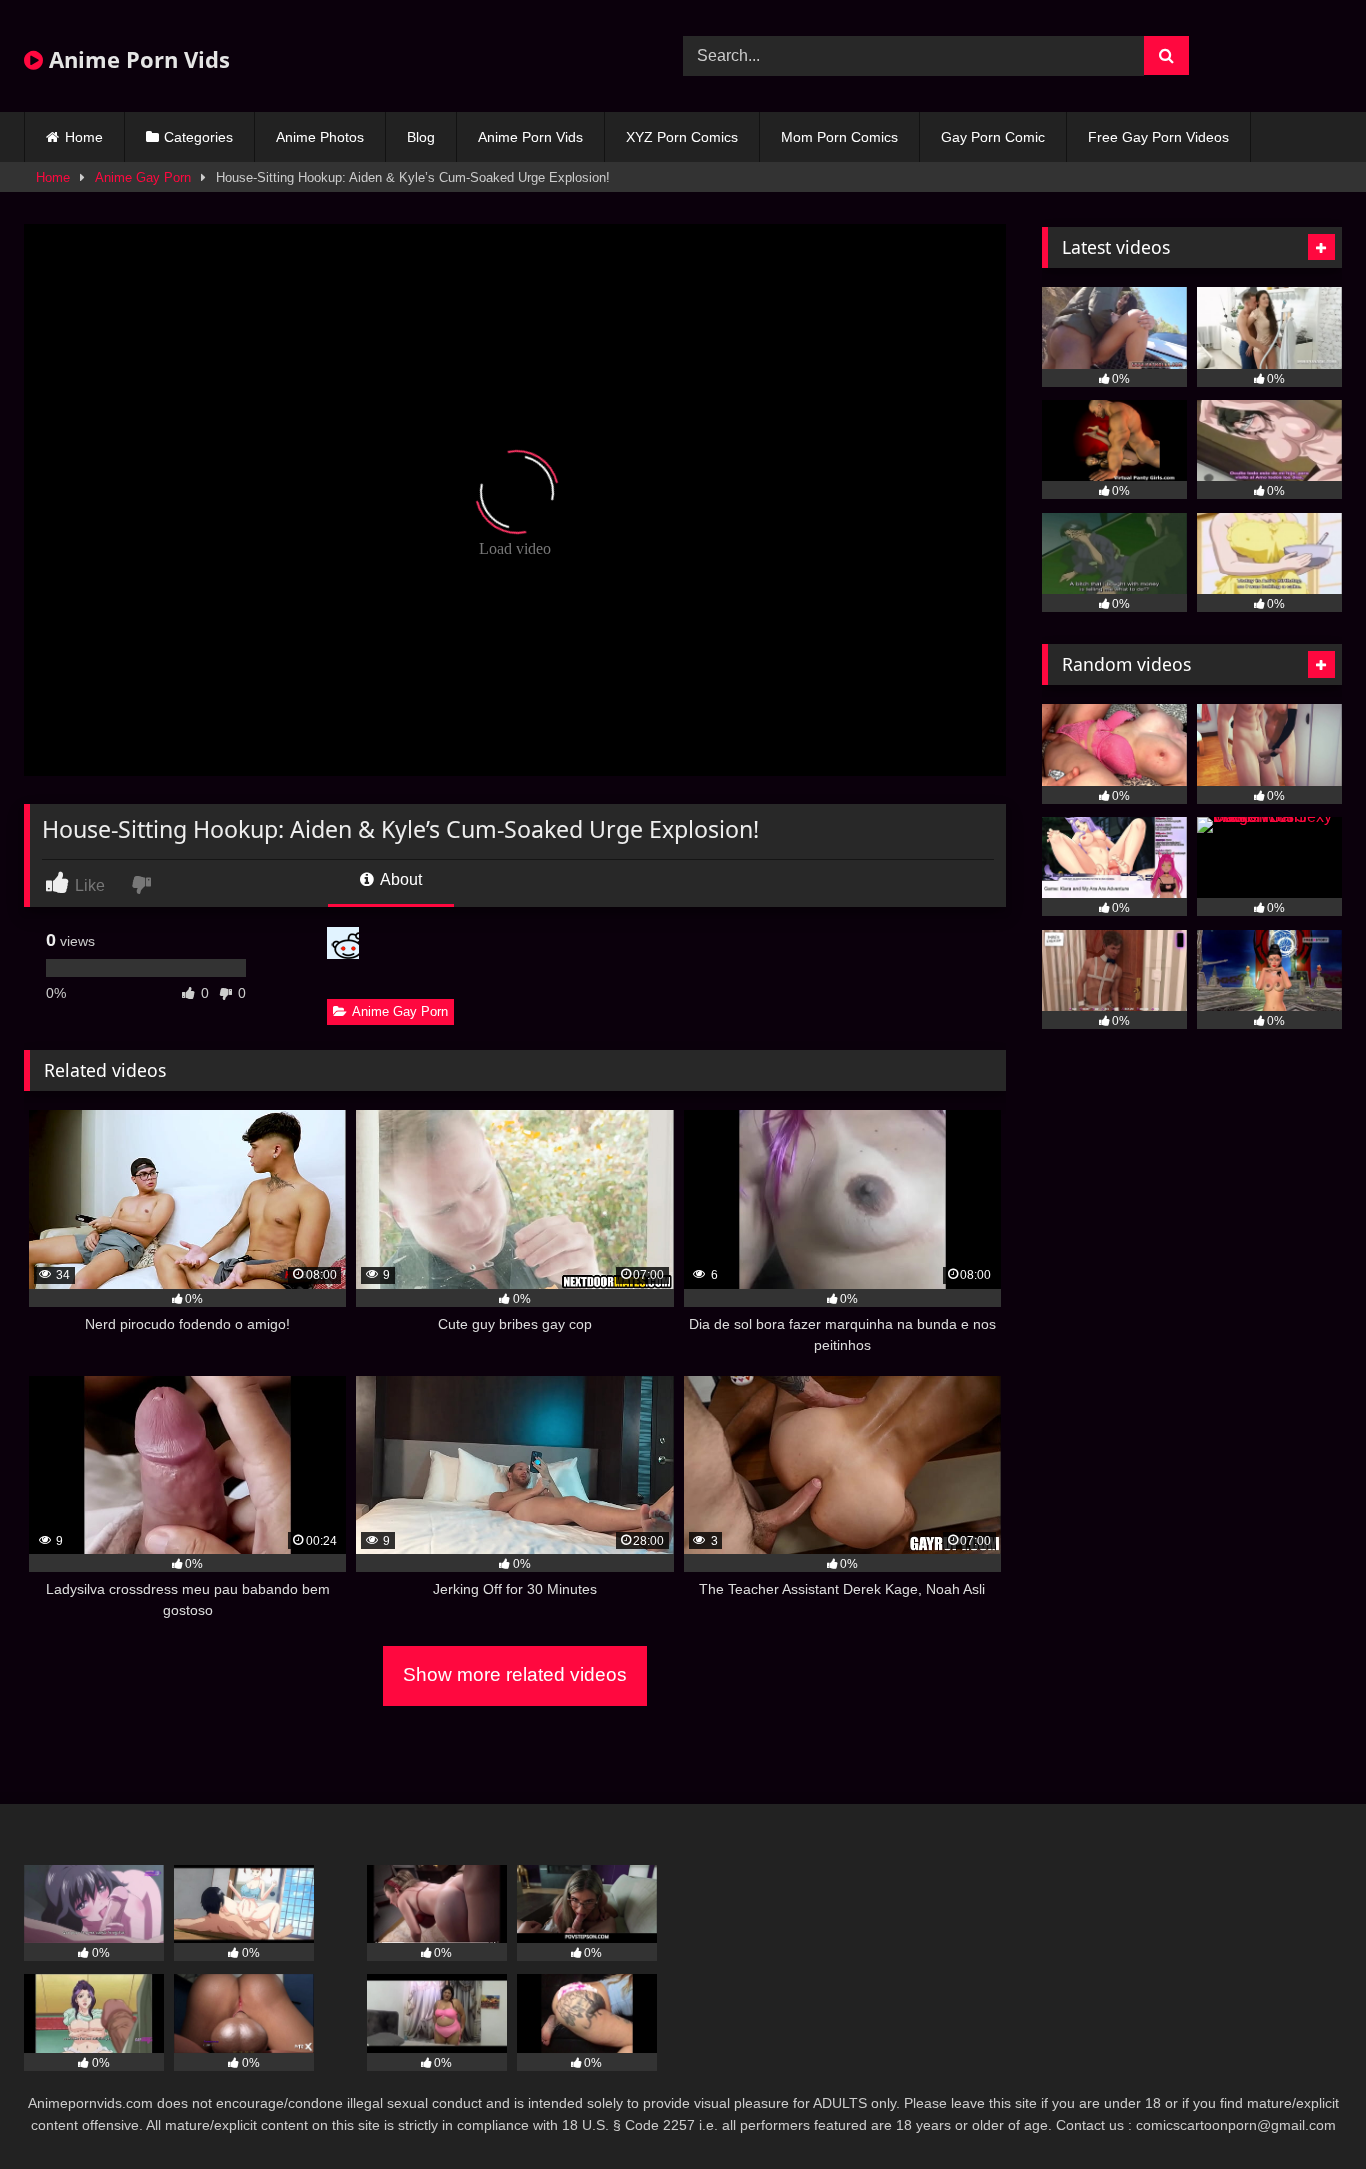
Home (84, 137)
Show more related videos (515, 1674)
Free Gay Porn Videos (1158, 137)
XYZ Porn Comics (682, 137)
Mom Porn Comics (839, 137)
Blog (421, 137)
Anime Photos (320, 137)
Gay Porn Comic (993, 137)
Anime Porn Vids (136, 59)
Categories (198, 137)
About (399, 879)
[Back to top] (1304, 2109)
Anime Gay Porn (143, 177)
